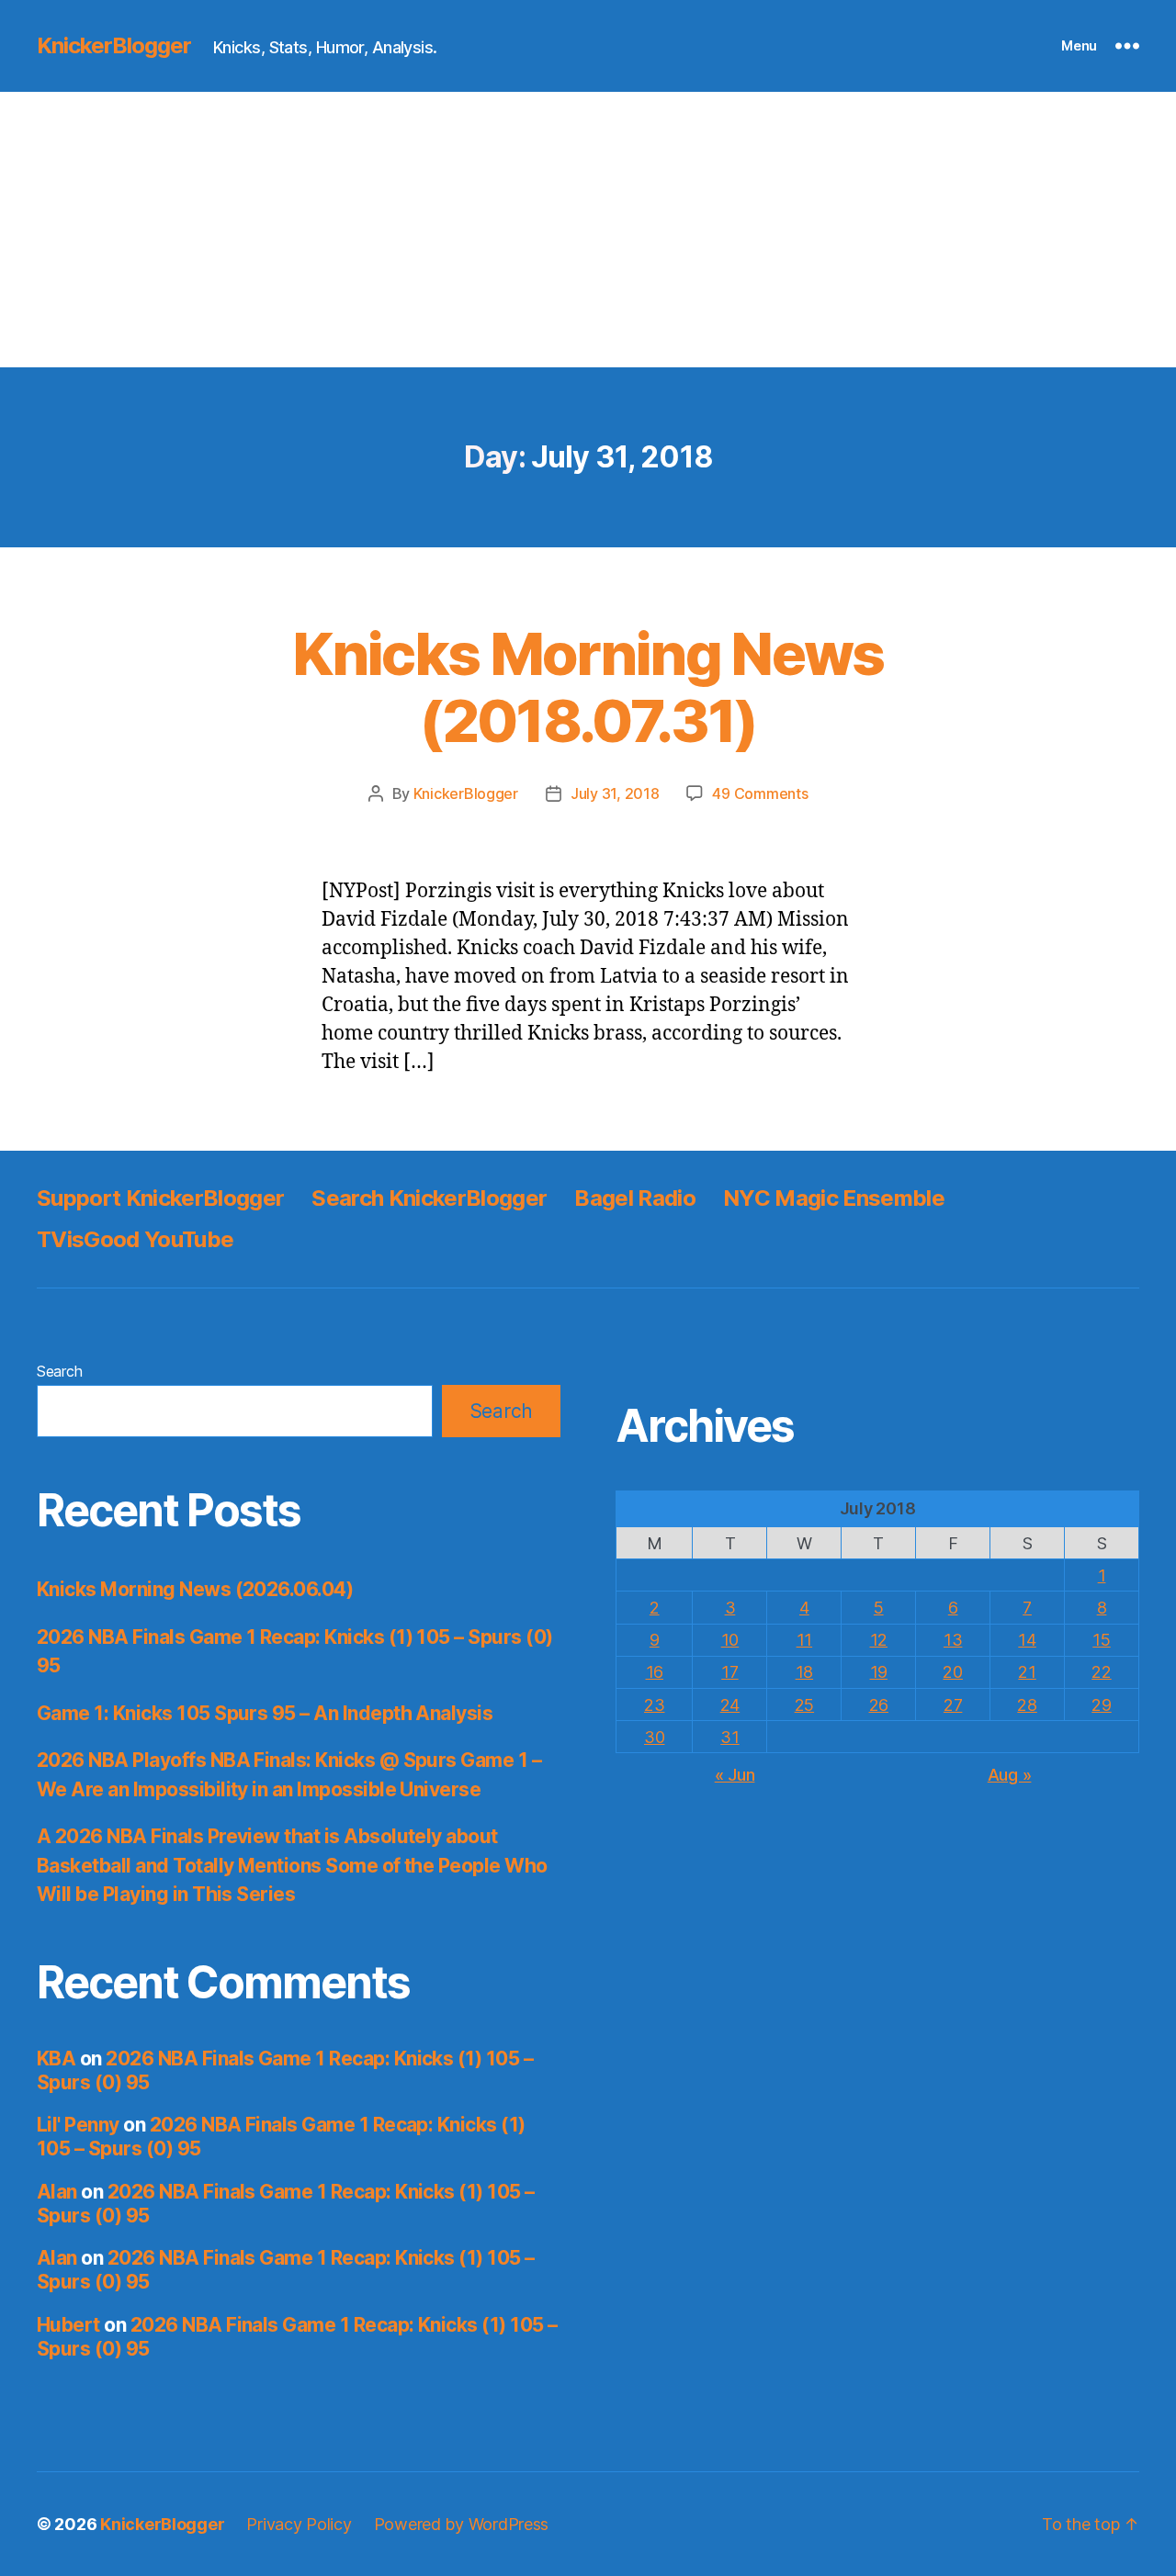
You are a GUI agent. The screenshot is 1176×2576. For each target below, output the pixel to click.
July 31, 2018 (615, 793)
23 (654, 1705)
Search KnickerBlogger (429, 1198)
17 (729, 1672)
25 (804, 1705)
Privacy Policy (299, 2524)
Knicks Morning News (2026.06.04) (195, 1589)
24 (730, 1705)
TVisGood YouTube (135, 1239)
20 (952, 1672)
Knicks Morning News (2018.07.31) (588, 687)
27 (953, 1705)
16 (655, 1672)
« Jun (735, 1775)
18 (804, 1672)
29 (1101, 1705)
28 (1027, 1705)
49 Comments (760, 793)
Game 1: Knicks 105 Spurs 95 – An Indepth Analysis (265, 1713)
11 (804, 1640)
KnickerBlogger (114, 46)
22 (1101, 1672)
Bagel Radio (635, 1198)
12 (879, 1640)
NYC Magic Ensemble (834, 1198)
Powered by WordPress (462, 2524)
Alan (57, 2192)
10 (730, 1640)
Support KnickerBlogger (160, 1198)
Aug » (1010, 1775)
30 (654, 1737)
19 (879, 1672)
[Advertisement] (588, 230)
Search (59, 1371)
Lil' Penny (78, 2125)
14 (1027, 1640)
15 (1101, 1640)
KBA (56, 2059)
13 (953, 1640)
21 (1027, 1672)
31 (729, 1737)
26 (879, 1705)
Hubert (68, 2325)
